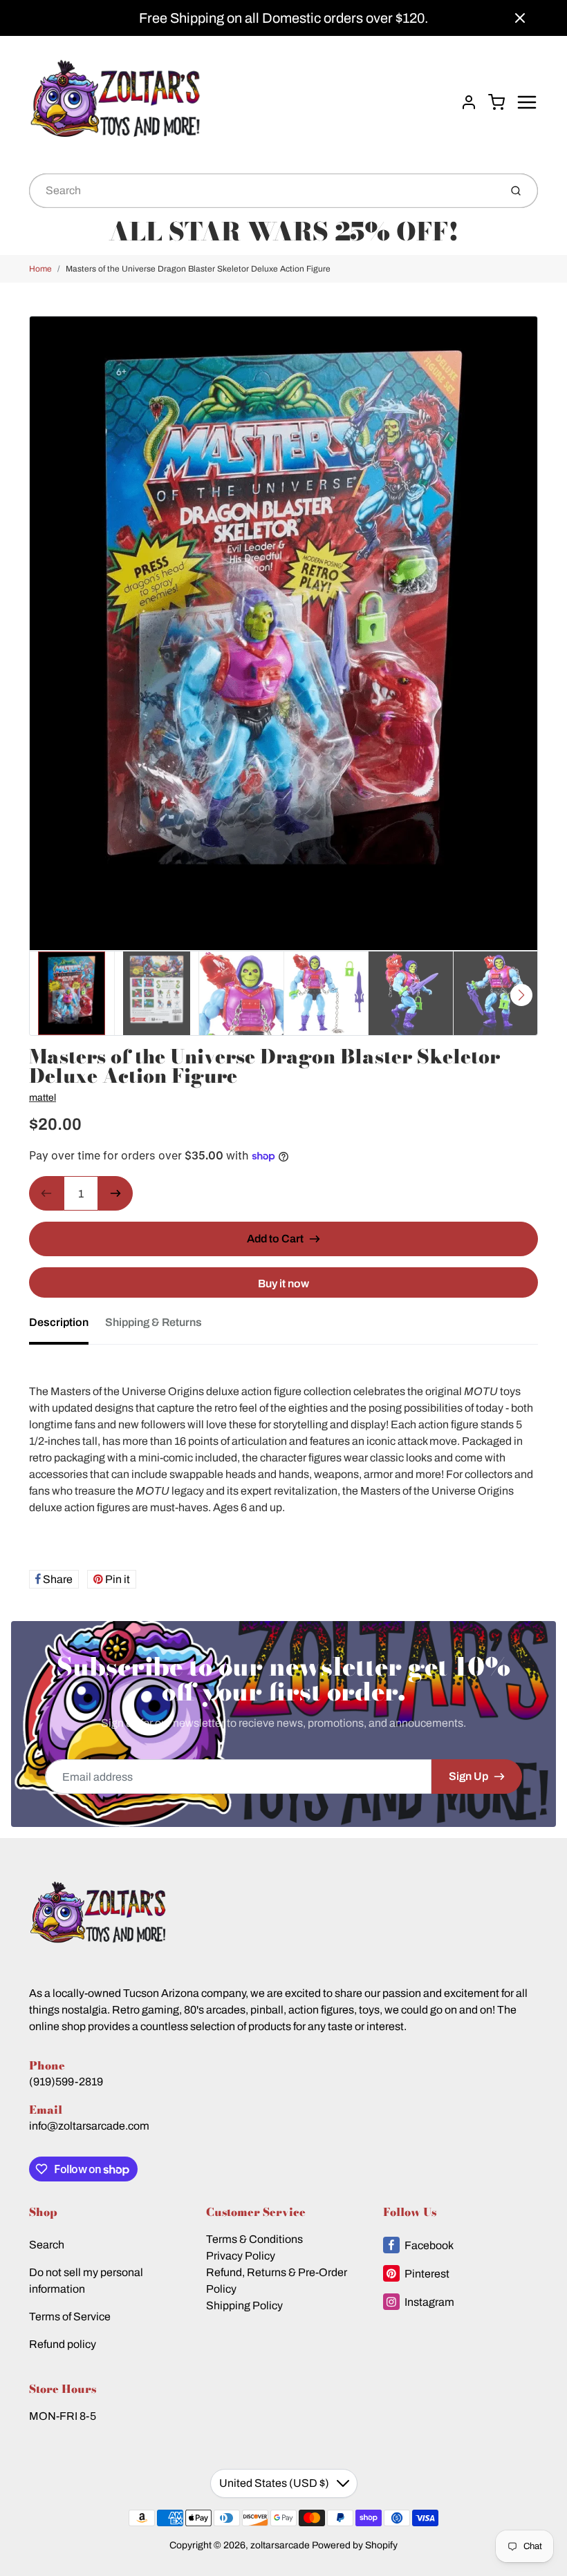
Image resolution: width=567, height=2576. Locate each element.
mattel (43, 1098)
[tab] (67, 1327)
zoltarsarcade (280, 2545)
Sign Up (468, 1776)
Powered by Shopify (355, 2545)
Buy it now (283, 1284)
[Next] (521, 995)
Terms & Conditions (254, 2239)
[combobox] (263, 191)
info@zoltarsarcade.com (89, 2126)
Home (40, 269)
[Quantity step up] (115, 1193)
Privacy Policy (241, 2256)
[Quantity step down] (46, 1193)
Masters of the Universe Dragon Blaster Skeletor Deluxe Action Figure (198, 269)
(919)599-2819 (66, 2082)
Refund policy (63, 2344)
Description (59, 1322)
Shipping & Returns (154, 1322)
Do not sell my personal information (86, 2281)
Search (47, 2245)
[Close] (520, 18)
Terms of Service (70, 2317)
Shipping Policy (244, 2305)
